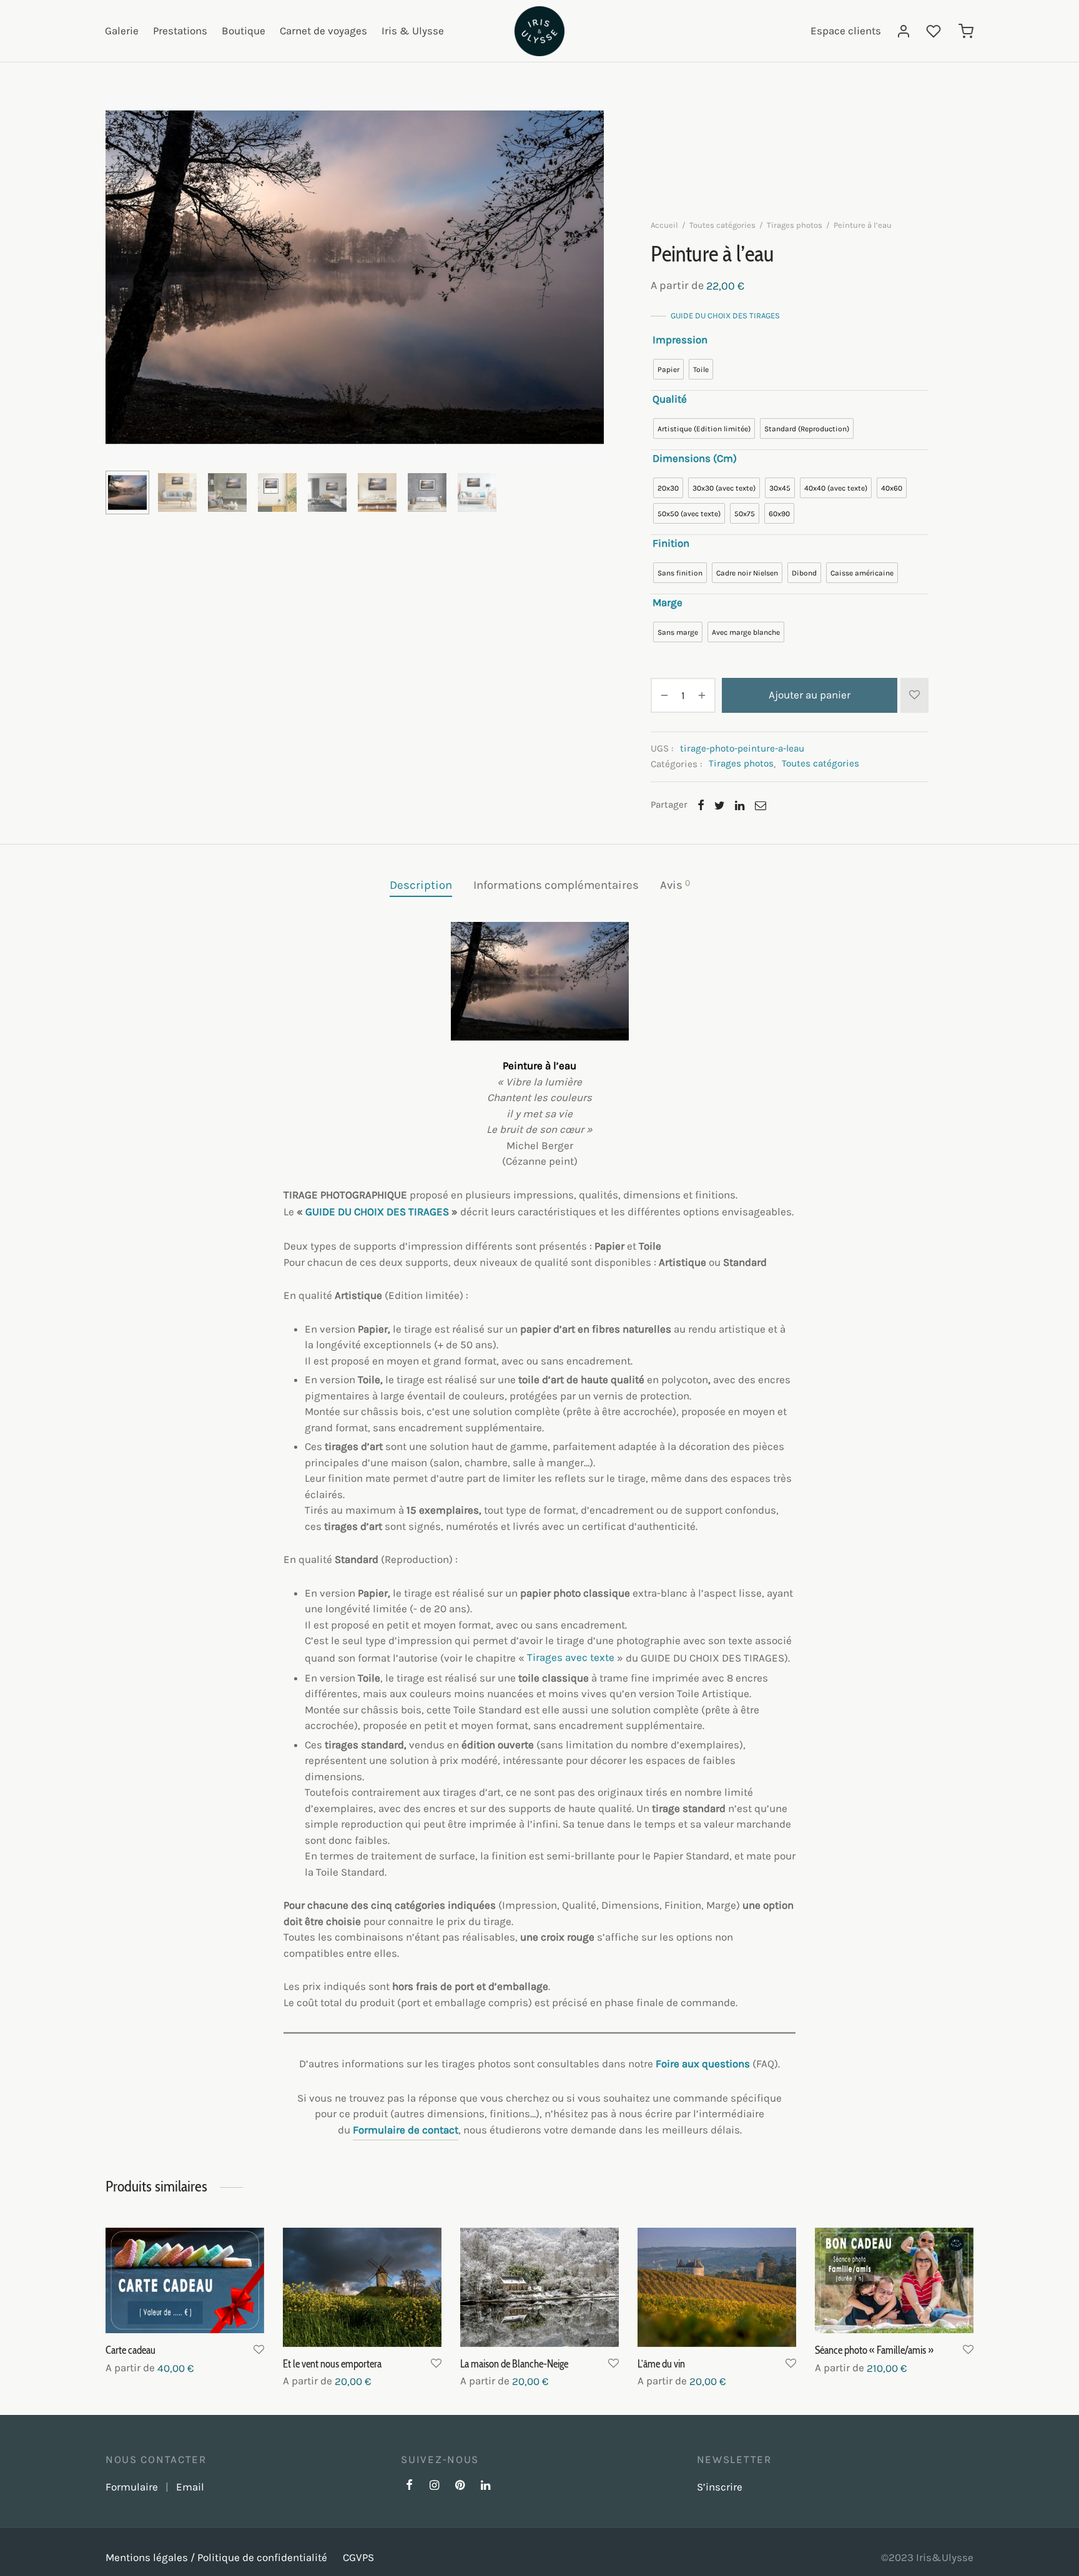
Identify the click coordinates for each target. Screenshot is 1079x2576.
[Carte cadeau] (185, 2280)
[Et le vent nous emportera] (362, 2287)
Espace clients (846, 31)
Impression (680, 340)
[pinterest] (460, 2486)
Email (190, 2487)
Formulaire (132, 2487)
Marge (668, 602)
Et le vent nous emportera (332, 2364)
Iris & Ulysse (413, 31)
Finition (671, 543)
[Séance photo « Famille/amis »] (894, 2280)
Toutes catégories (722, 225)
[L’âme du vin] (717, 2287)
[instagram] (434, 2486)
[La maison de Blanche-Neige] (539, 2287)
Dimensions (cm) (695, 458)
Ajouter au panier (810, 695)
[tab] (421, 885)
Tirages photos (795, 225)
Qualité (670, 399)
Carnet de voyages (323, 31)
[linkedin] (485, 2486)
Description (421, 885)
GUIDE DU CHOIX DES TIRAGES (725, 316)
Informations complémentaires (556, 885)
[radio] (668, 369)
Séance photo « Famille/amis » (874, 2351)
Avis (675, 885)
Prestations (180, 31)
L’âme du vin (661, 2364)
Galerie (122, 31)
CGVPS (358, 2557)
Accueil (664, 225)
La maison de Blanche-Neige (514, 2364)
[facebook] (409, 2486)
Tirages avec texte (571, 1657)
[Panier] (966, 31)
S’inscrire (720, 2487)
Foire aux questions (703, 2064)
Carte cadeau (131, 2351)
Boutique (244, 31)
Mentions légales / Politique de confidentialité (216, 2557)
